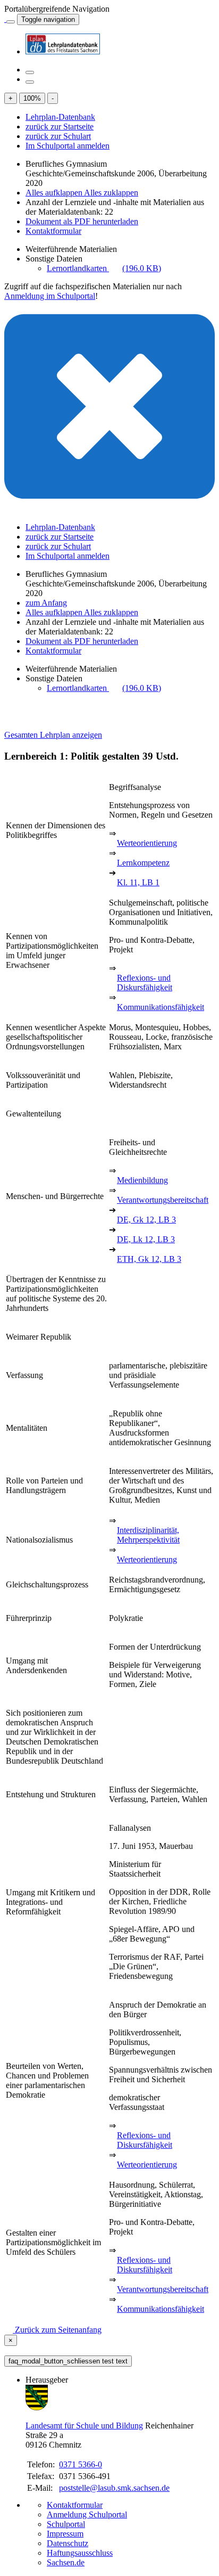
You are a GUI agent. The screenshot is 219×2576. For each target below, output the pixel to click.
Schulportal (66, 2524)
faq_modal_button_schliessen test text (68, 2361)
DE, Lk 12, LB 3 (146, 1239)
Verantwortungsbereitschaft (163, 1200)
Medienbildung (142, 1180)
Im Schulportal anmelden (68, 146)
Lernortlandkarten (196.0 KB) (104, 268)
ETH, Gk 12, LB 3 (149, 1259)
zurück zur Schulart (58, 136)
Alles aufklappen (55, 193)
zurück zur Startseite (60, 127)
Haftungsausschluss (80, 2553)
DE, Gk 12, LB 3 (146, 1220)
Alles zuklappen (111, 193)
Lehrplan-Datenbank (60, 117)
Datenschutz (68, 2543)
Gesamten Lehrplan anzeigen (53, 735)
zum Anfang (46, 603)
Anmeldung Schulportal (87, 2514)
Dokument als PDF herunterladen (82, 221)
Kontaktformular (53, 231)
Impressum (65, 2534)
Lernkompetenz (143, 863)
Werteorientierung (147, 843)
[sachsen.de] (5, 19)
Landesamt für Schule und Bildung (84, 2426)
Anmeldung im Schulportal (50, 296)
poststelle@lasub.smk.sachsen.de (114, 2488)
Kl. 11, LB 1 (138, 882)
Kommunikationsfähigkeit (161, 1007)
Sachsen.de (66, 2562)
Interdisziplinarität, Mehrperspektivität (148, 1535)
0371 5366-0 (81, 2464)
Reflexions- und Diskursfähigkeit (145, 983)
